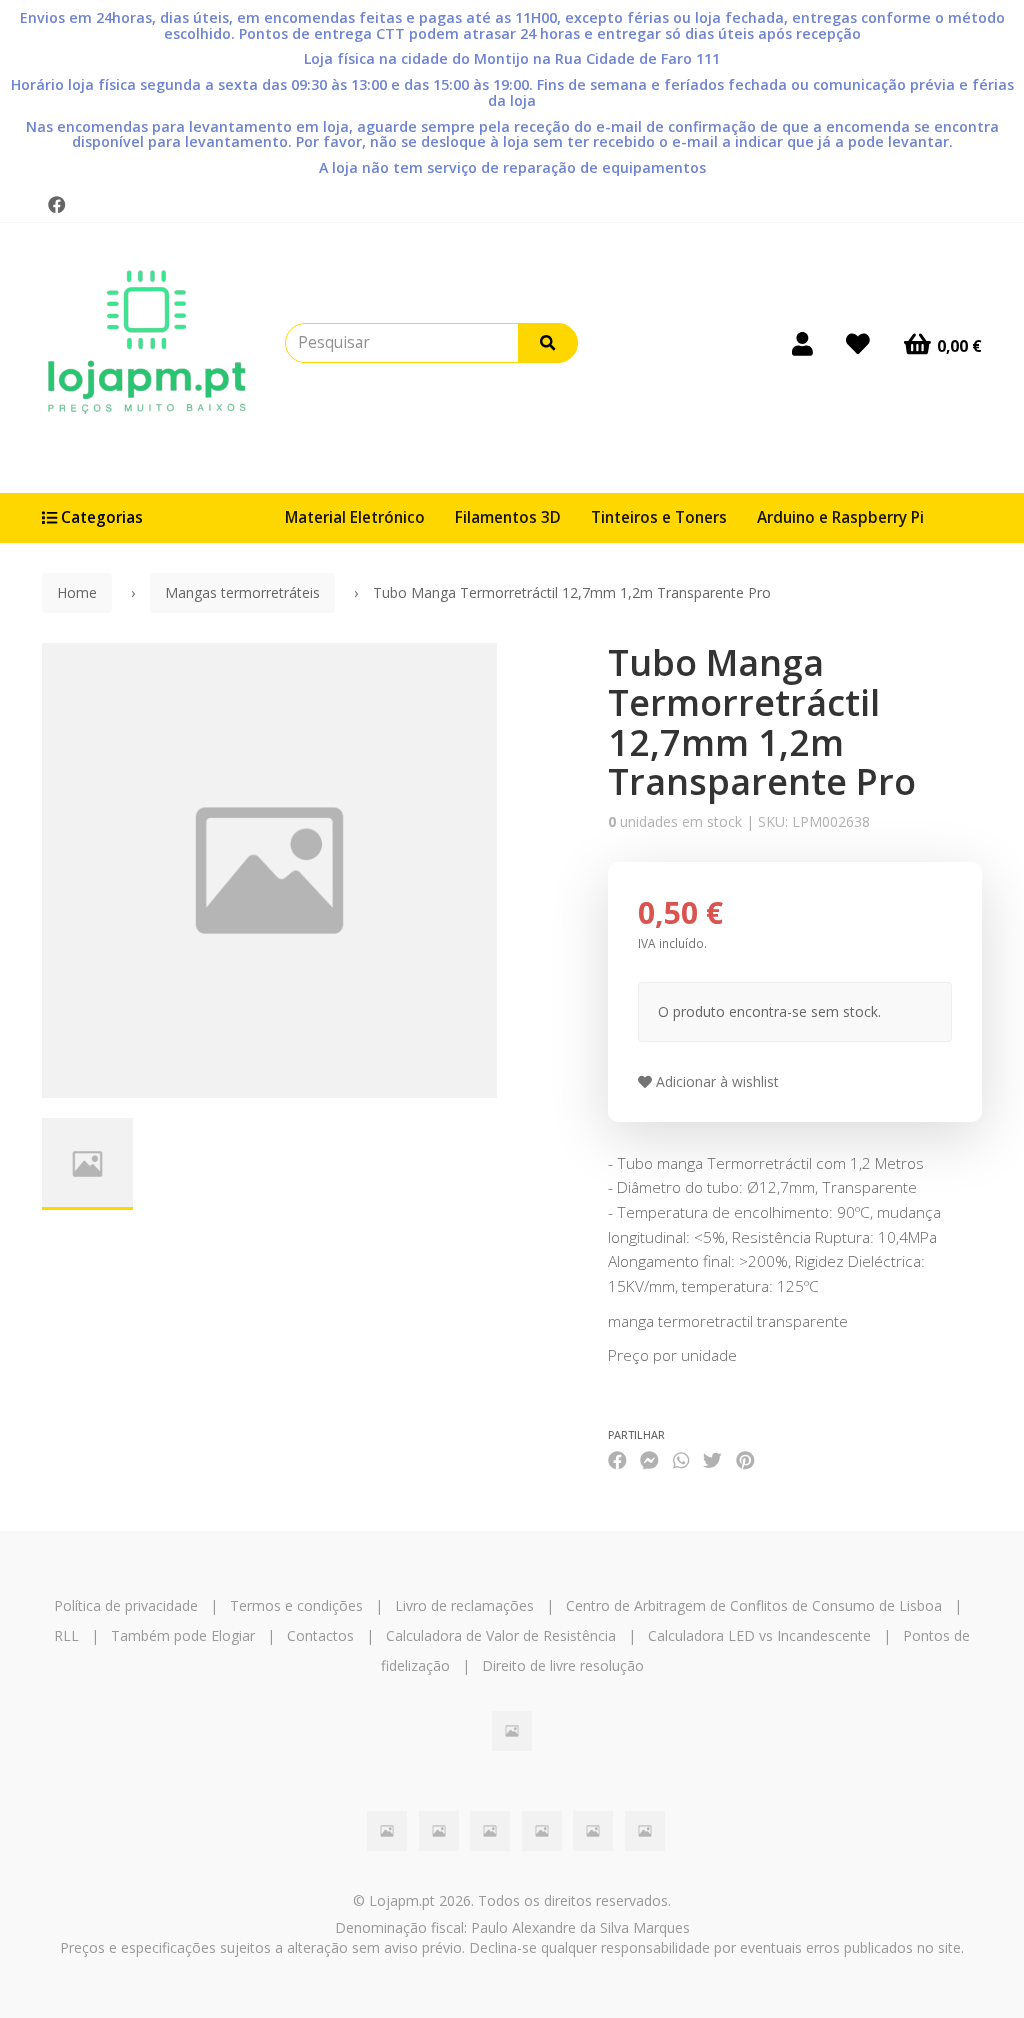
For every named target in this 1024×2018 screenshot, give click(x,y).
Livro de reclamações (464, 1605)
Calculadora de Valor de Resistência (501, 1635)
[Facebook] (57, 205)
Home (77, 592)
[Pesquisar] (548, 343)
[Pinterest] (745, 1460)
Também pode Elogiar (183, 1635)
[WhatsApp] (681, 1460)
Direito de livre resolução (563, 1665)
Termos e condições (296, 1605)
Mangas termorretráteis (242, 592)
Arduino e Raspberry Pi (840, 517)
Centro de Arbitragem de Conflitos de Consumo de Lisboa (754, 1605)
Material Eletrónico (355, 517)
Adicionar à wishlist (715, 1081)
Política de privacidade (126, 1605)
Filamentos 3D (508, 517)
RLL (66, 1635)
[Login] (802, 343)
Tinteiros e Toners (659, 517)
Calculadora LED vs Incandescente (759, 1635)
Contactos (320, 1635)
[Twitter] (712, 1460)
